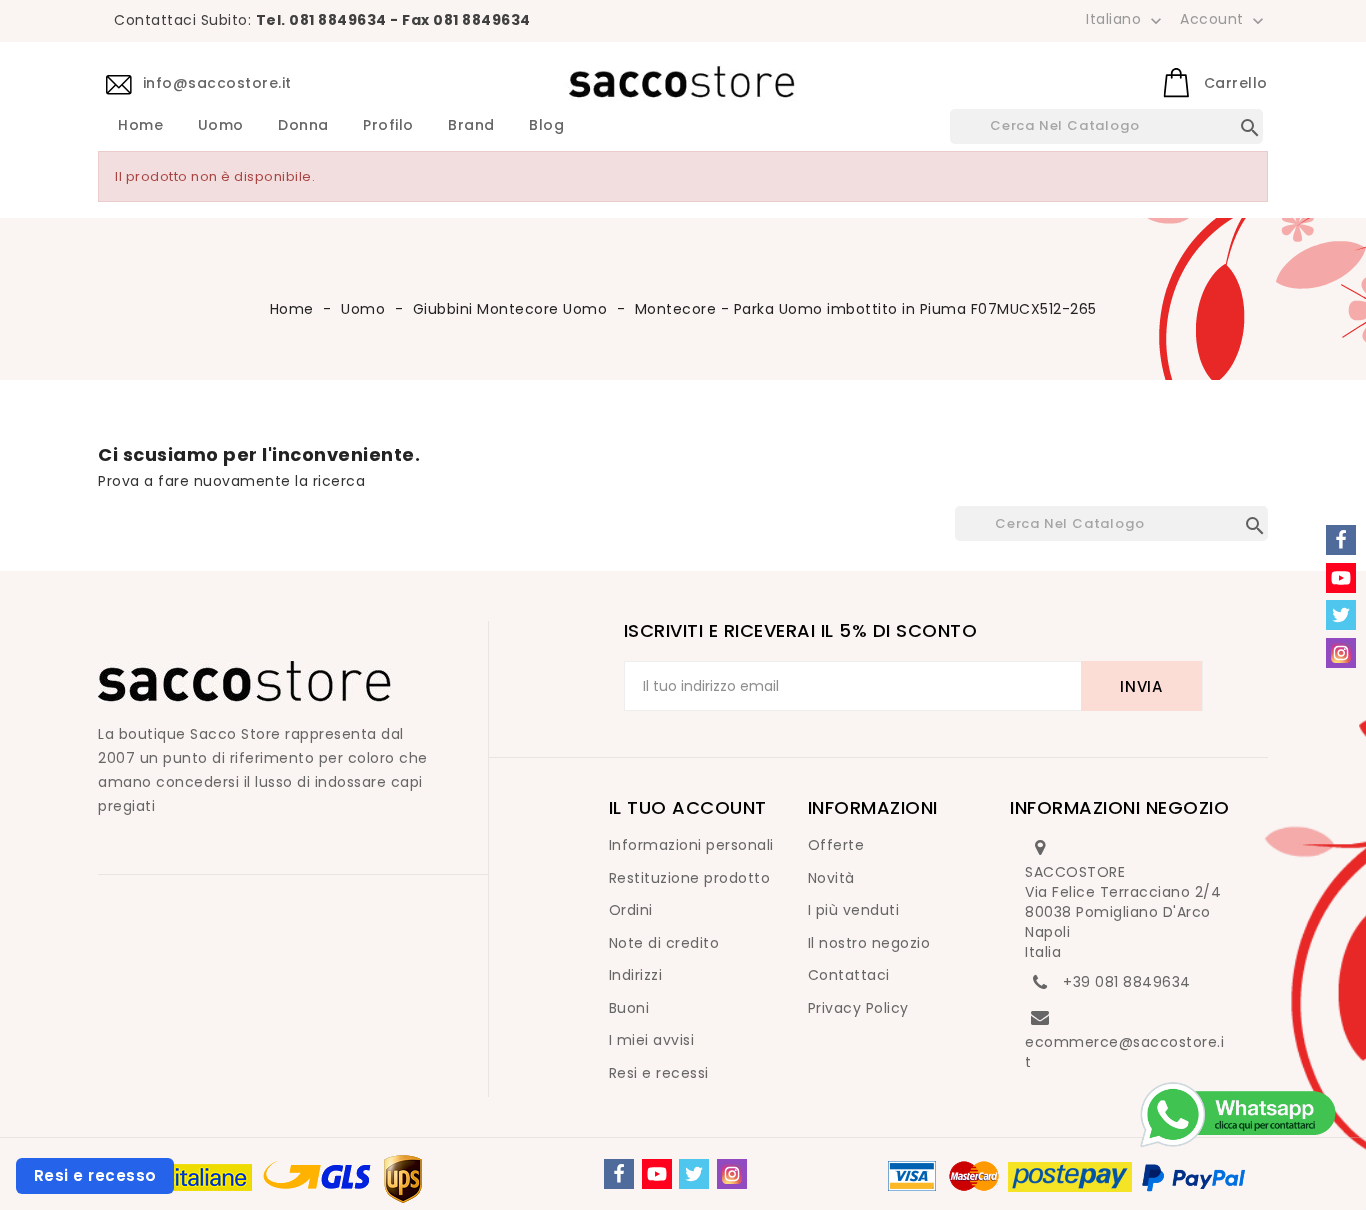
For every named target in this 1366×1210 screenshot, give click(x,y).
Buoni (629, 1008)
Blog (546, 126)
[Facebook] (619, 1174)
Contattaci (849, 975)
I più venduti (854, 910)
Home (140, 126)
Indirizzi (636, 975)
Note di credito (664, 943)
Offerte (836, 845)
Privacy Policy (858, 1008)
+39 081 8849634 (1127, 982)
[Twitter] (694, 1174)
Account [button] (1224, 20)
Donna (303, 126)
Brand (471, 126)
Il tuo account (688, 807)
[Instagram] (732, 1174)
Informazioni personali (691, 845)
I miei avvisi (652, 1040)
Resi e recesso (95, 1175)
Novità (831, 878)
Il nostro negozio (869, 943)
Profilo (388, 126)
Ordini (631, 910)
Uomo (221, 126)
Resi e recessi (659, 1073)
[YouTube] (657, 1174)
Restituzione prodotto (690, 878)
